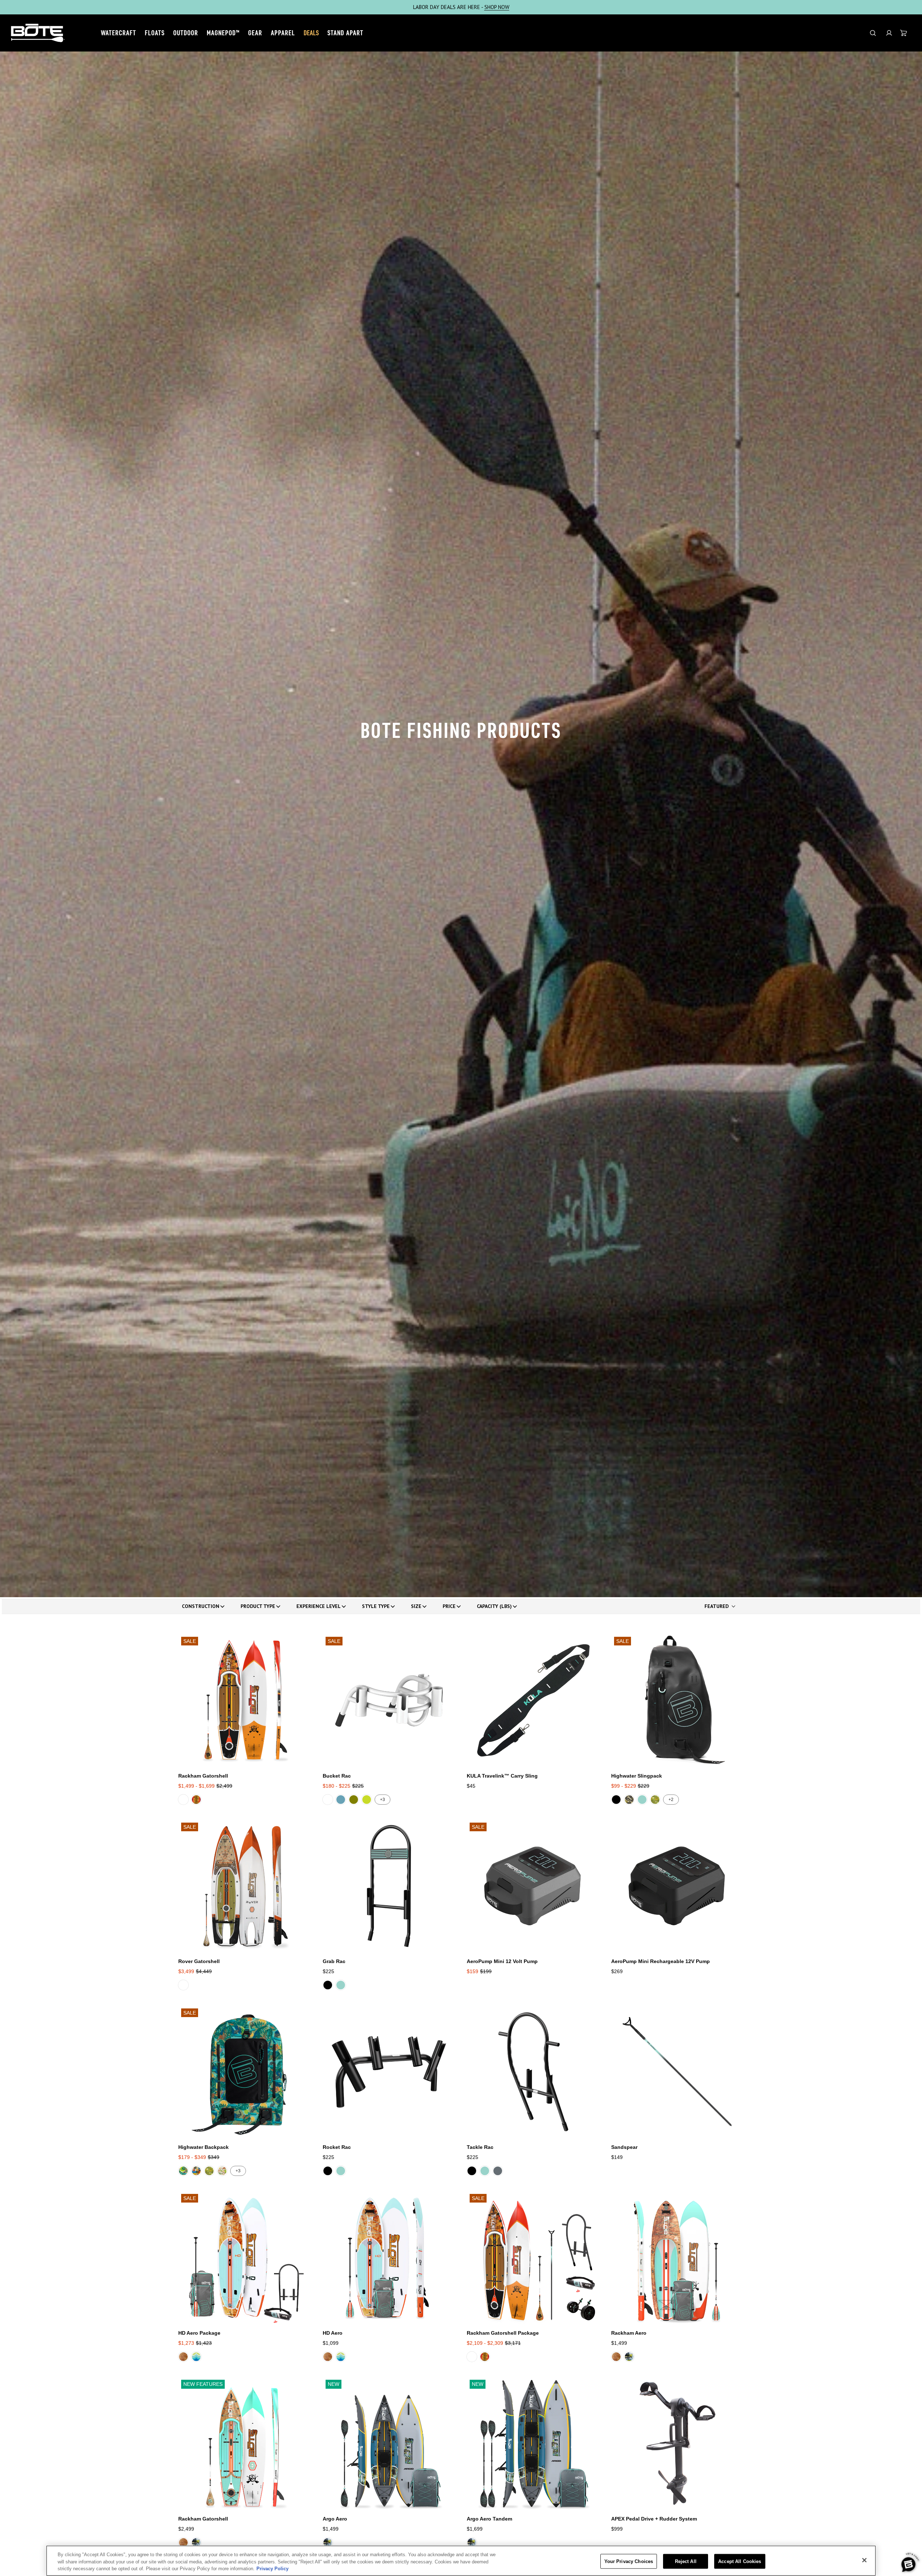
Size (416, 1606)
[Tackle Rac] (533, 2072)
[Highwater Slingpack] (678, 1700)
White (328, 1800)
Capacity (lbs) (494, 1606)
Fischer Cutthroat (196, 1800)
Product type (258, 1606)
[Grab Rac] (389, 1886)
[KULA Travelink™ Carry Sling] (533, 1700)
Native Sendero (222, 2171)
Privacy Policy (272, 2569)
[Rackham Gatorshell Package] (533, 2257)
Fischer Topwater (196, 2171)
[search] (873, 33)
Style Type (376, 1606)
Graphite (498, 2171)
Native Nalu (655, 1800)
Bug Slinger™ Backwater (183, 1800)
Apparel (283, 33)
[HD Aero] (389, 2257)
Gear (255, 33)
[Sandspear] (678, 2072)
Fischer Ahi (629, 2357)
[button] (889, 33)
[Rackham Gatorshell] (245, 1700)
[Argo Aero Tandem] (533, 2443)
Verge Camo (629, 1800)
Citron (367, 1800)
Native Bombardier (183, 2171)
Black (616, 1800)
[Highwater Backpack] (245, 2072)
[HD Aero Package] (245, 2257)
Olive (354, 1800)
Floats (155, 33)
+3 (382, 1800)
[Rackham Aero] (678, 2257)
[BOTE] (38, 33)
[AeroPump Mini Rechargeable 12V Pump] (678, 1886)
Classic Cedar (183, 2357)
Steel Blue (341, 1800)
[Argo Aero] (389, 2443)
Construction (201, 1606)
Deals (311, 33)
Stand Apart (345, 33)
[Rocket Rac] (389, 2072)
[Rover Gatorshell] (245, 1886)
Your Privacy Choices (629, 2561)
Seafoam (642, 1800)
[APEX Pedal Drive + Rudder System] (678, 2443)
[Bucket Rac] (389, 1700)
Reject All (686, 2561)
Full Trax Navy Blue (196, 2357)
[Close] (864, 2560)
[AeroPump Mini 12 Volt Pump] (533, 1886)
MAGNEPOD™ (223, 33)
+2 (671, 1800)
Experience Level (319, 1606)
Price (449, 1606)
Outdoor (186, 33)
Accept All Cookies (740, 2561)
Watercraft (118, 33)
